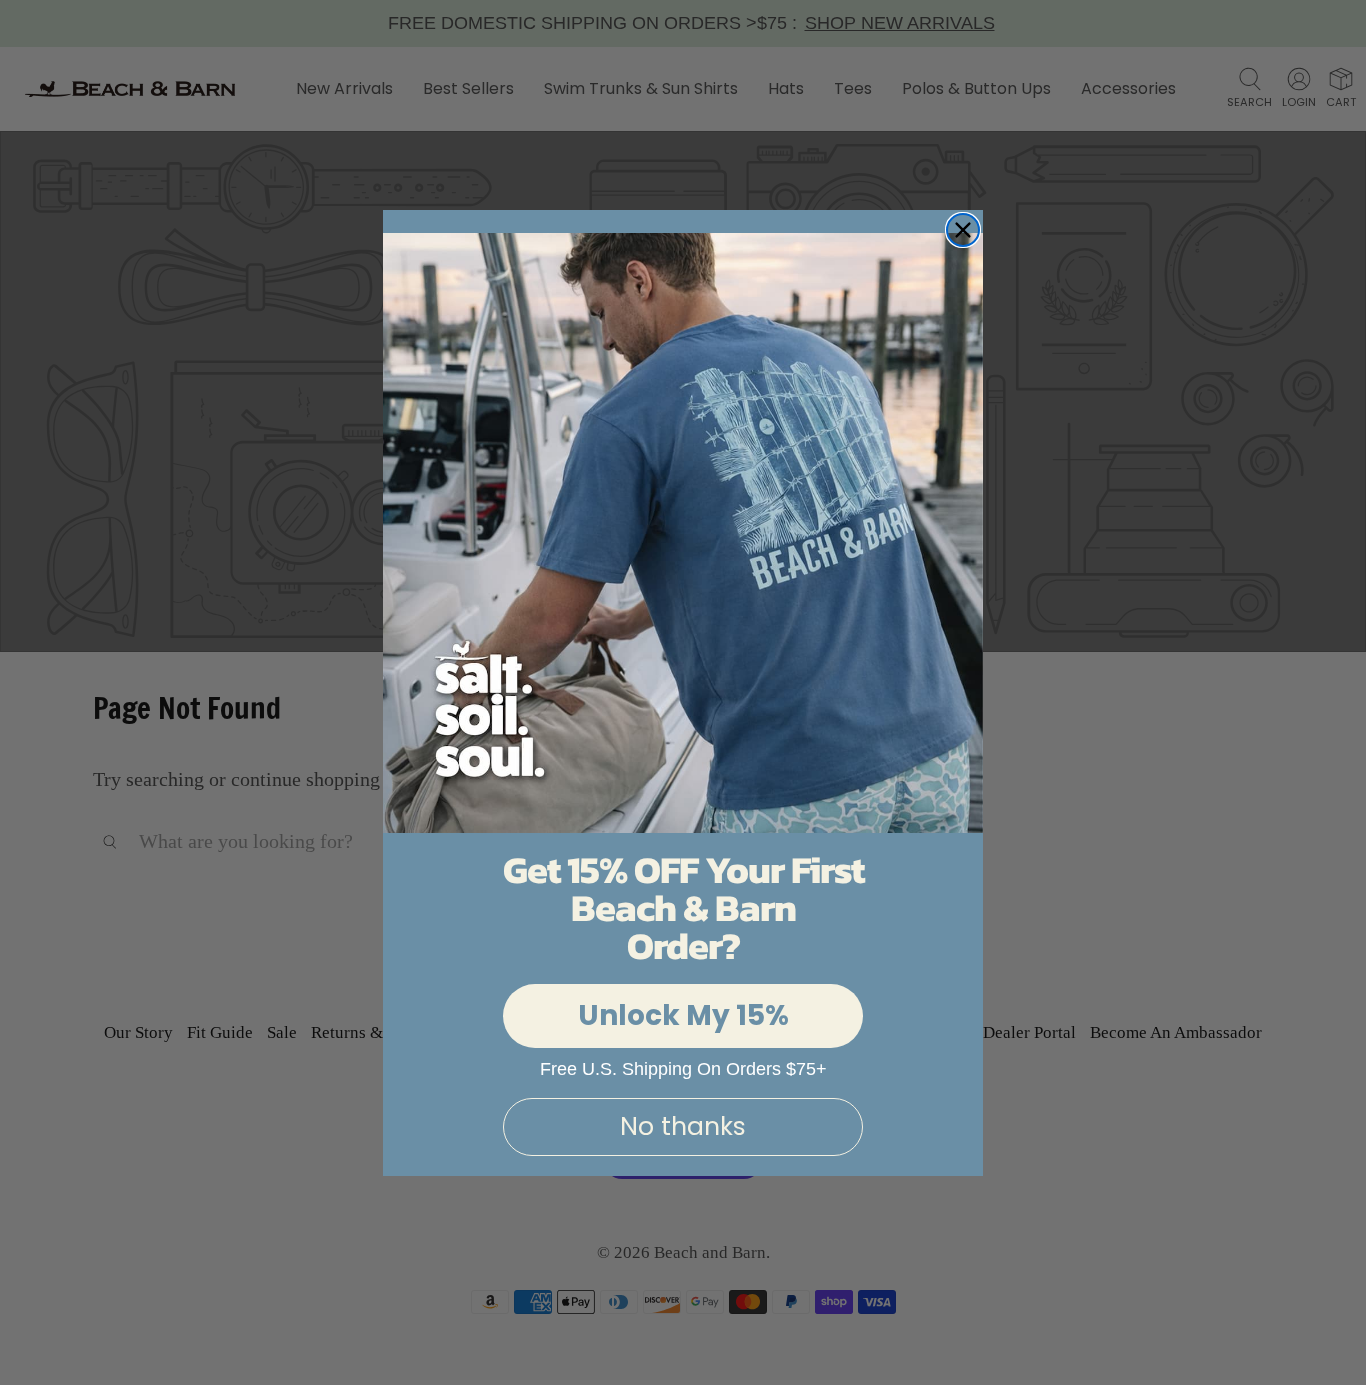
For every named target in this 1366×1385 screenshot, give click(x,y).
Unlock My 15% (683, 1015)
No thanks (683, 1126)
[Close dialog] (963, 230)
